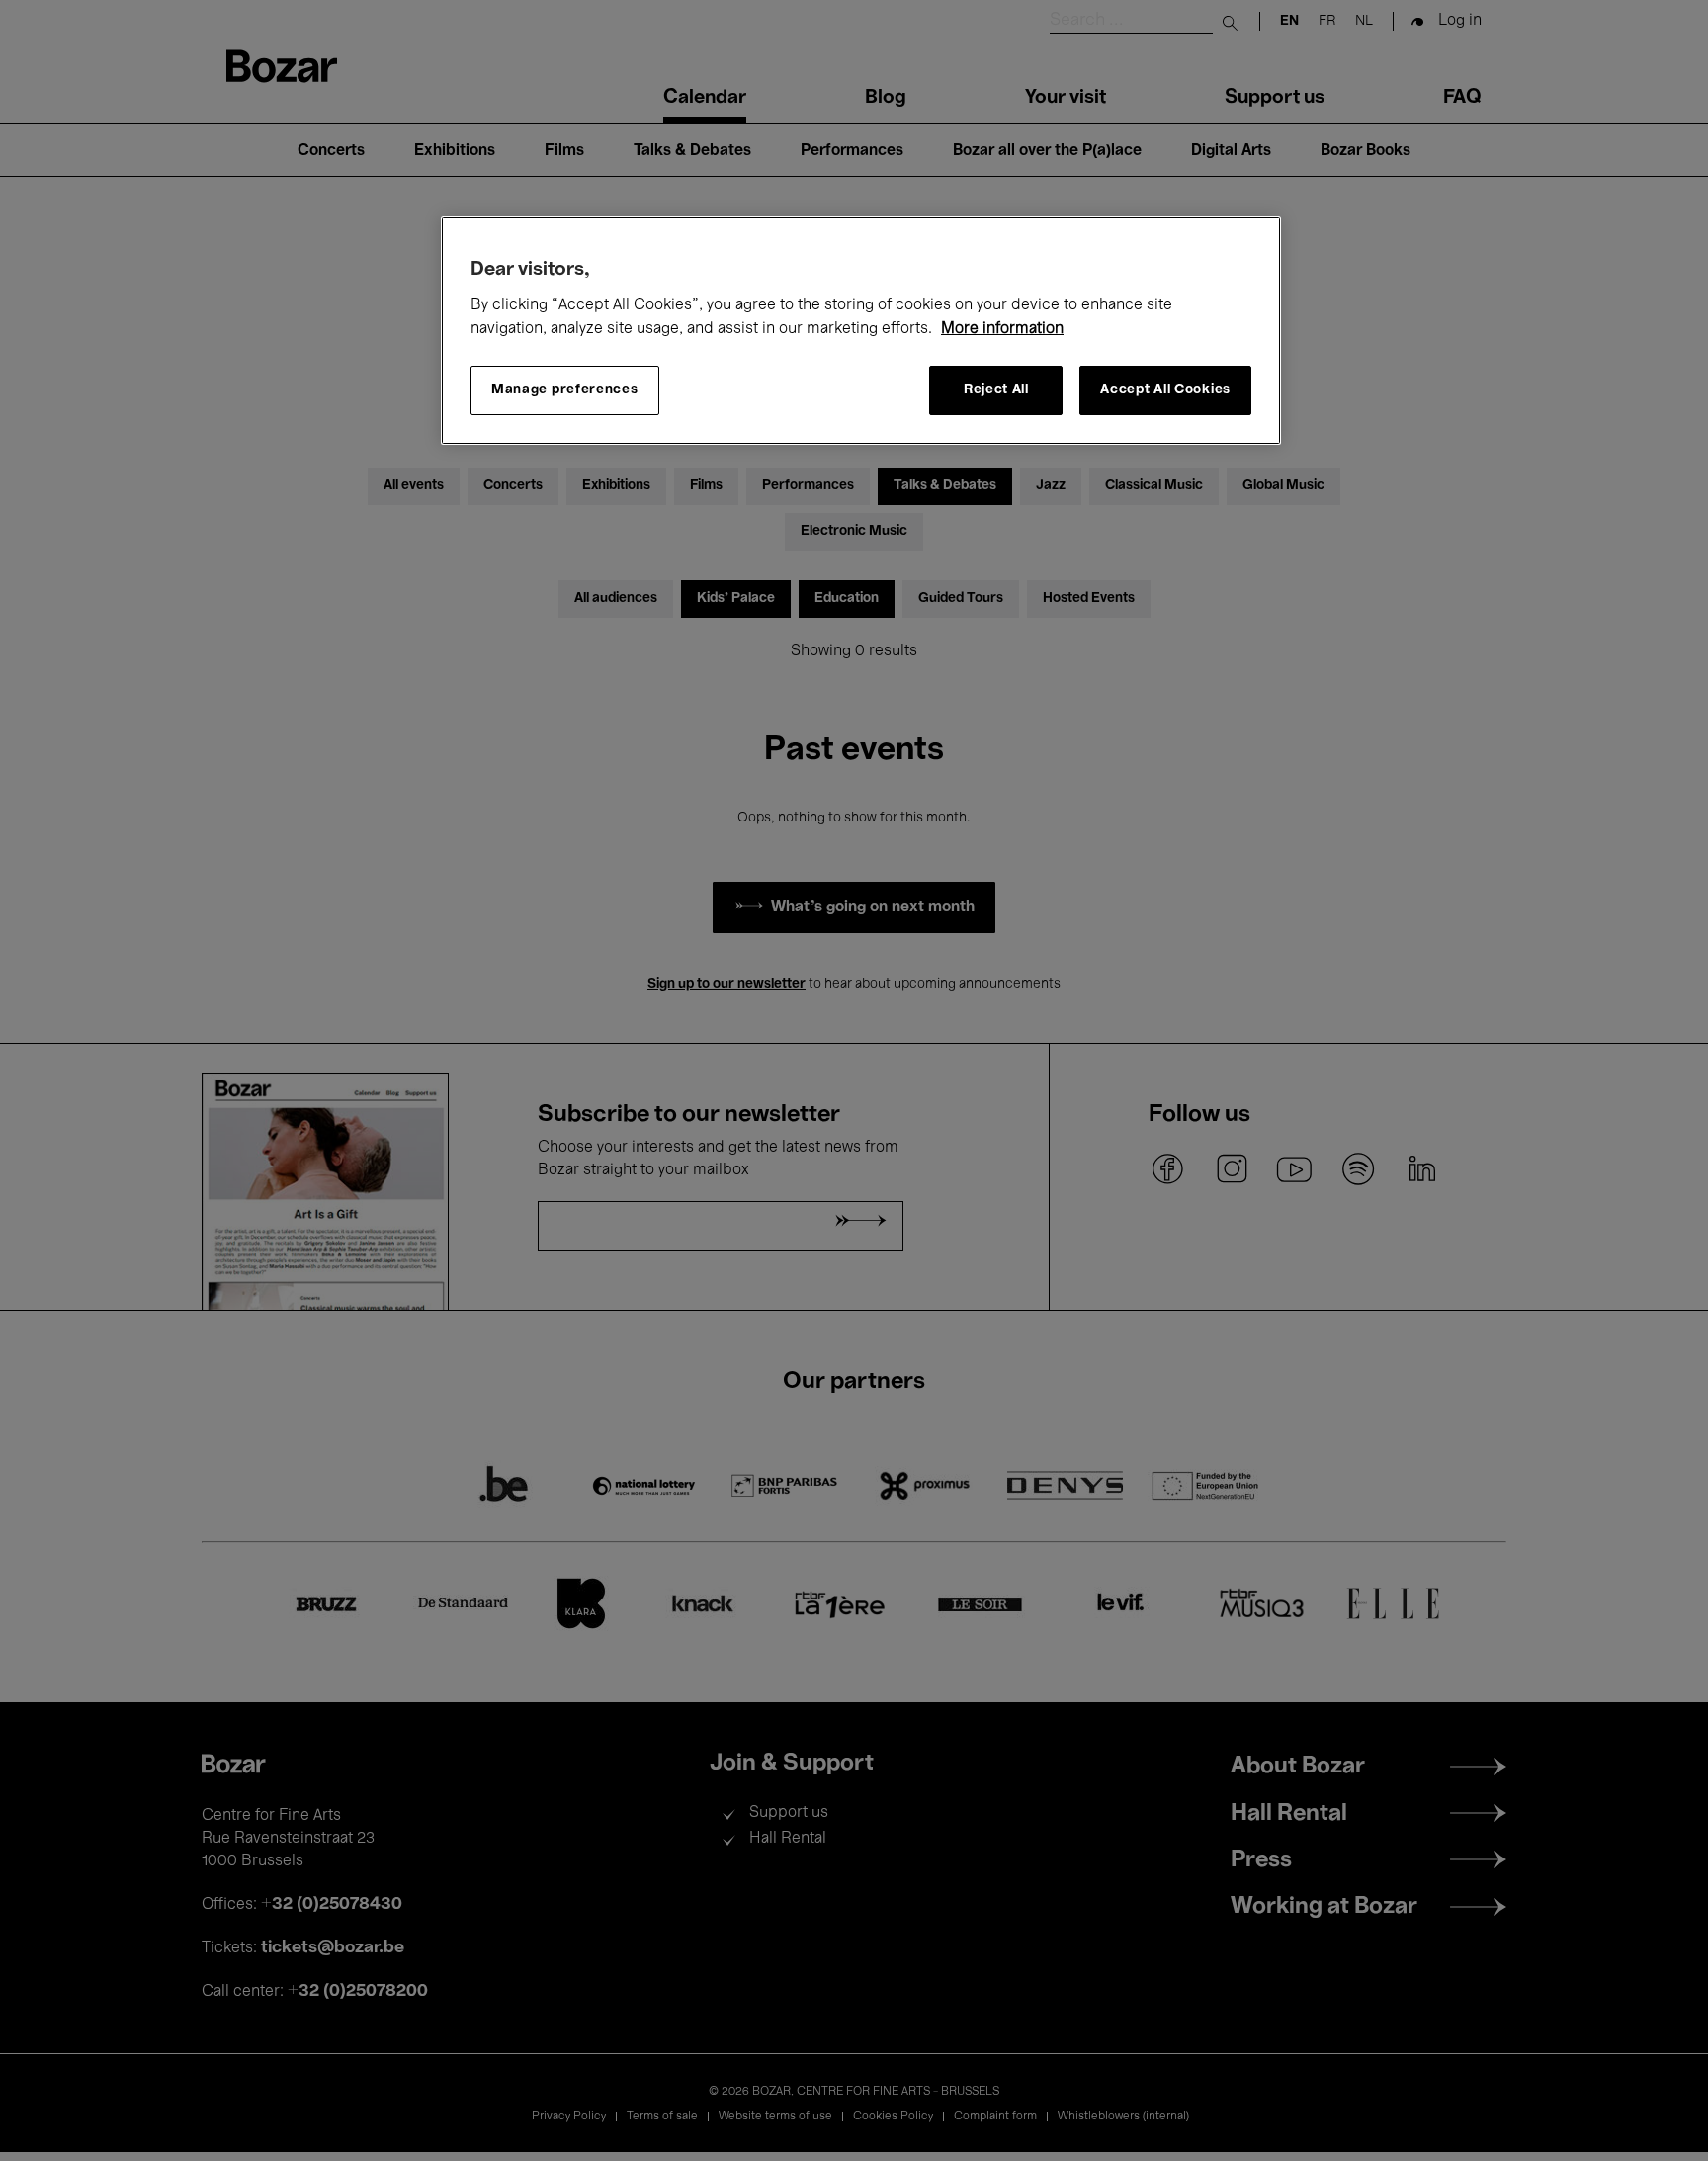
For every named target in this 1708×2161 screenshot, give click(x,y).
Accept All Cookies (1165, 390)
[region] (861, 331)
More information (1002, 329)
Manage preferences (565, 390)
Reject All (996, 390)
